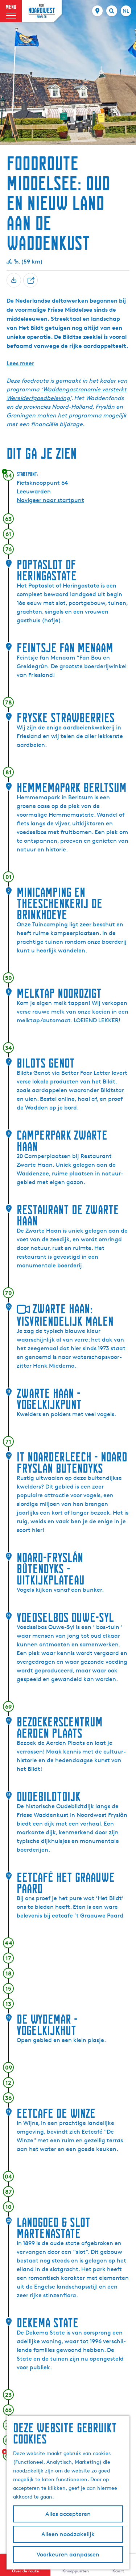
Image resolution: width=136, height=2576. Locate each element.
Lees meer (20, 363)
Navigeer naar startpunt (50, 500)
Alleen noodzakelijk (68, 2534)
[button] (12, 23)
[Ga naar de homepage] (42, 11)
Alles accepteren (68, 2514)
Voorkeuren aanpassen (68, 2554)
